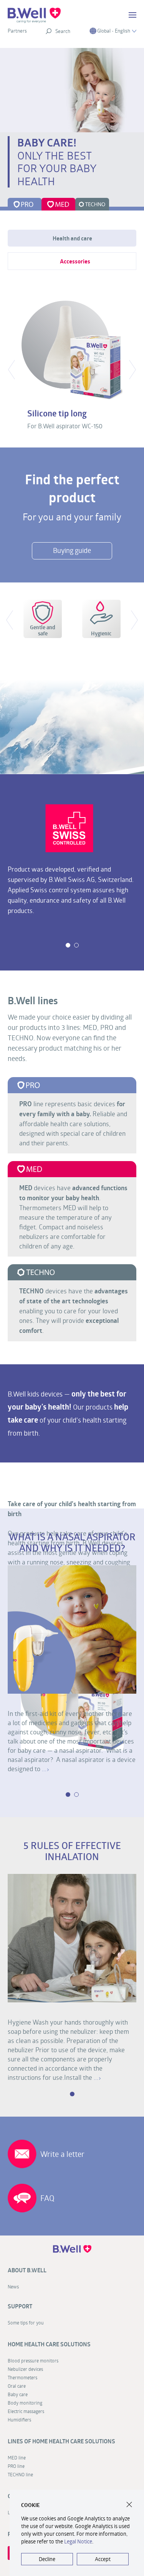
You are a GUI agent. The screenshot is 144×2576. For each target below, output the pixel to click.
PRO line (16, 2466)
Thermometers (22, 2377)
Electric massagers (26, 2411)
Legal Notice (78, 2541)
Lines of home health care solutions (61, 2441)
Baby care (18, 2394)
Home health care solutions (49, 2344)
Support (20, 2306)
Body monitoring (25, 2403)
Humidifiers (19, 2420)
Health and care (72, 238)
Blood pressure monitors (33, 2361)
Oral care (17, 2386)
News (13, 2286)
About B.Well (27, 2270)
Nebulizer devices (25, 2369)
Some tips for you (26, 2323)
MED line (17, 2458)
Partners (17, 31)
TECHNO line (20, 2474)
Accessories (75, 261)
